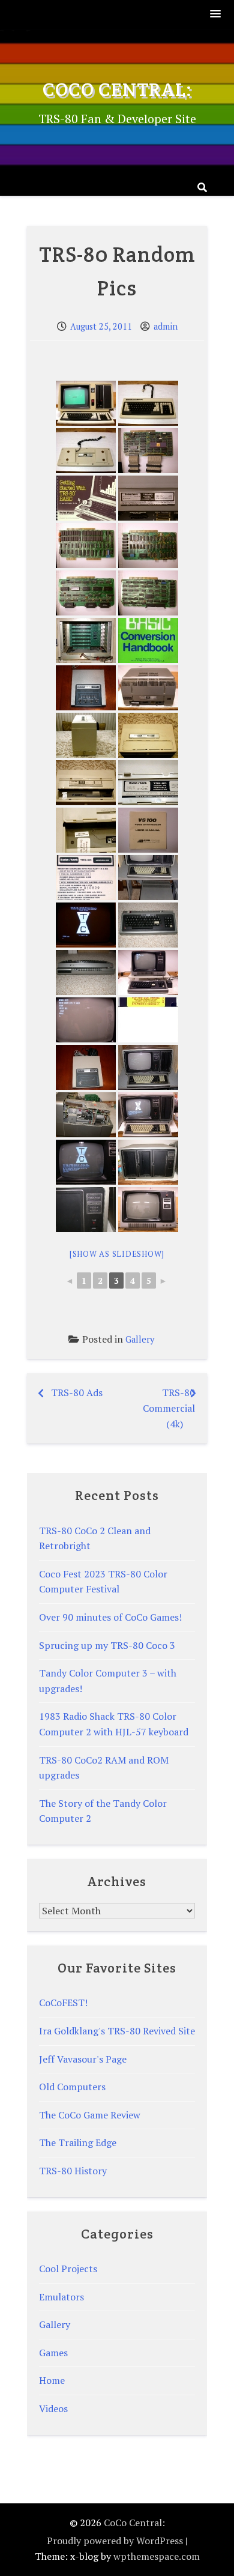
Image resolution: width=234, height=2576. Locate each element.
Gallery (140, 1339)
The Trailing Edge (78, 2142)
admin (166, 326)
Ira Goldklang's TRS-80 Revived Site (117, 2031)
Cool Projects (68, 2269)
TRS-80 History (73, 2171)
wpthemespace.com (157, 2556)
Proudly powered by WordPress (115, 2541)
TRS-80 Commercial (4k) (169, 1408)
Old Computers (72, 2087)
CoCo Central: (117, 89)
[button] (216, 15)
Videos (53, 2408)
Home (52, 2380)
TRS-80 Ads (77, 1392)
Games (53, 2353)
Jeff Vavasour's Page (83, 2059)
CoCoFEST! (63, 2003)
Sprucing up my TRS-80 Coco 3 (107, 1645)
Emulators (61, 2297)
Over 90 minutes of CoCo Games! (110, 1617)
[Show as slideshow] (117, 1254)
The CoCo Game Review (90, 2115)
